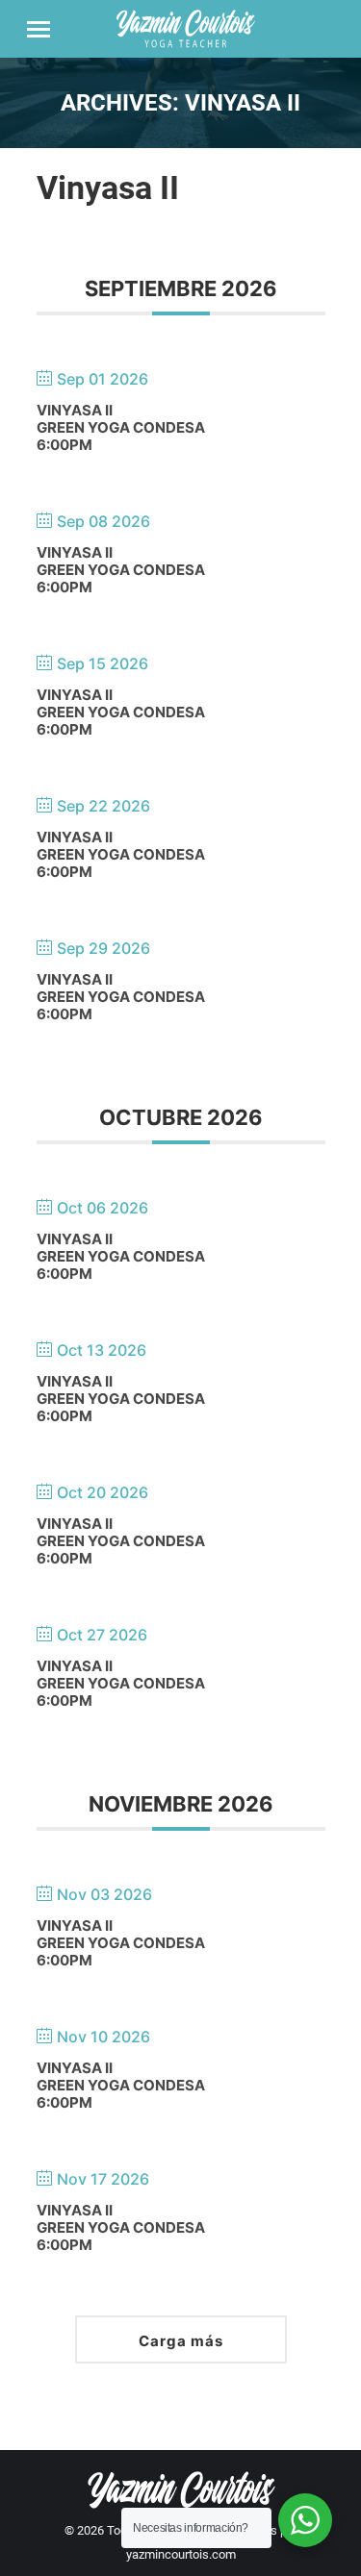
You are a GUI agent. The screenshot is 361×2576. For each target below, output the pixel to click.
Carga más (181, 2341)
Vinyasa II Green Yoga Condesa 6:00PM (121, 427)
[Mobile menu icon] (39, 29)
